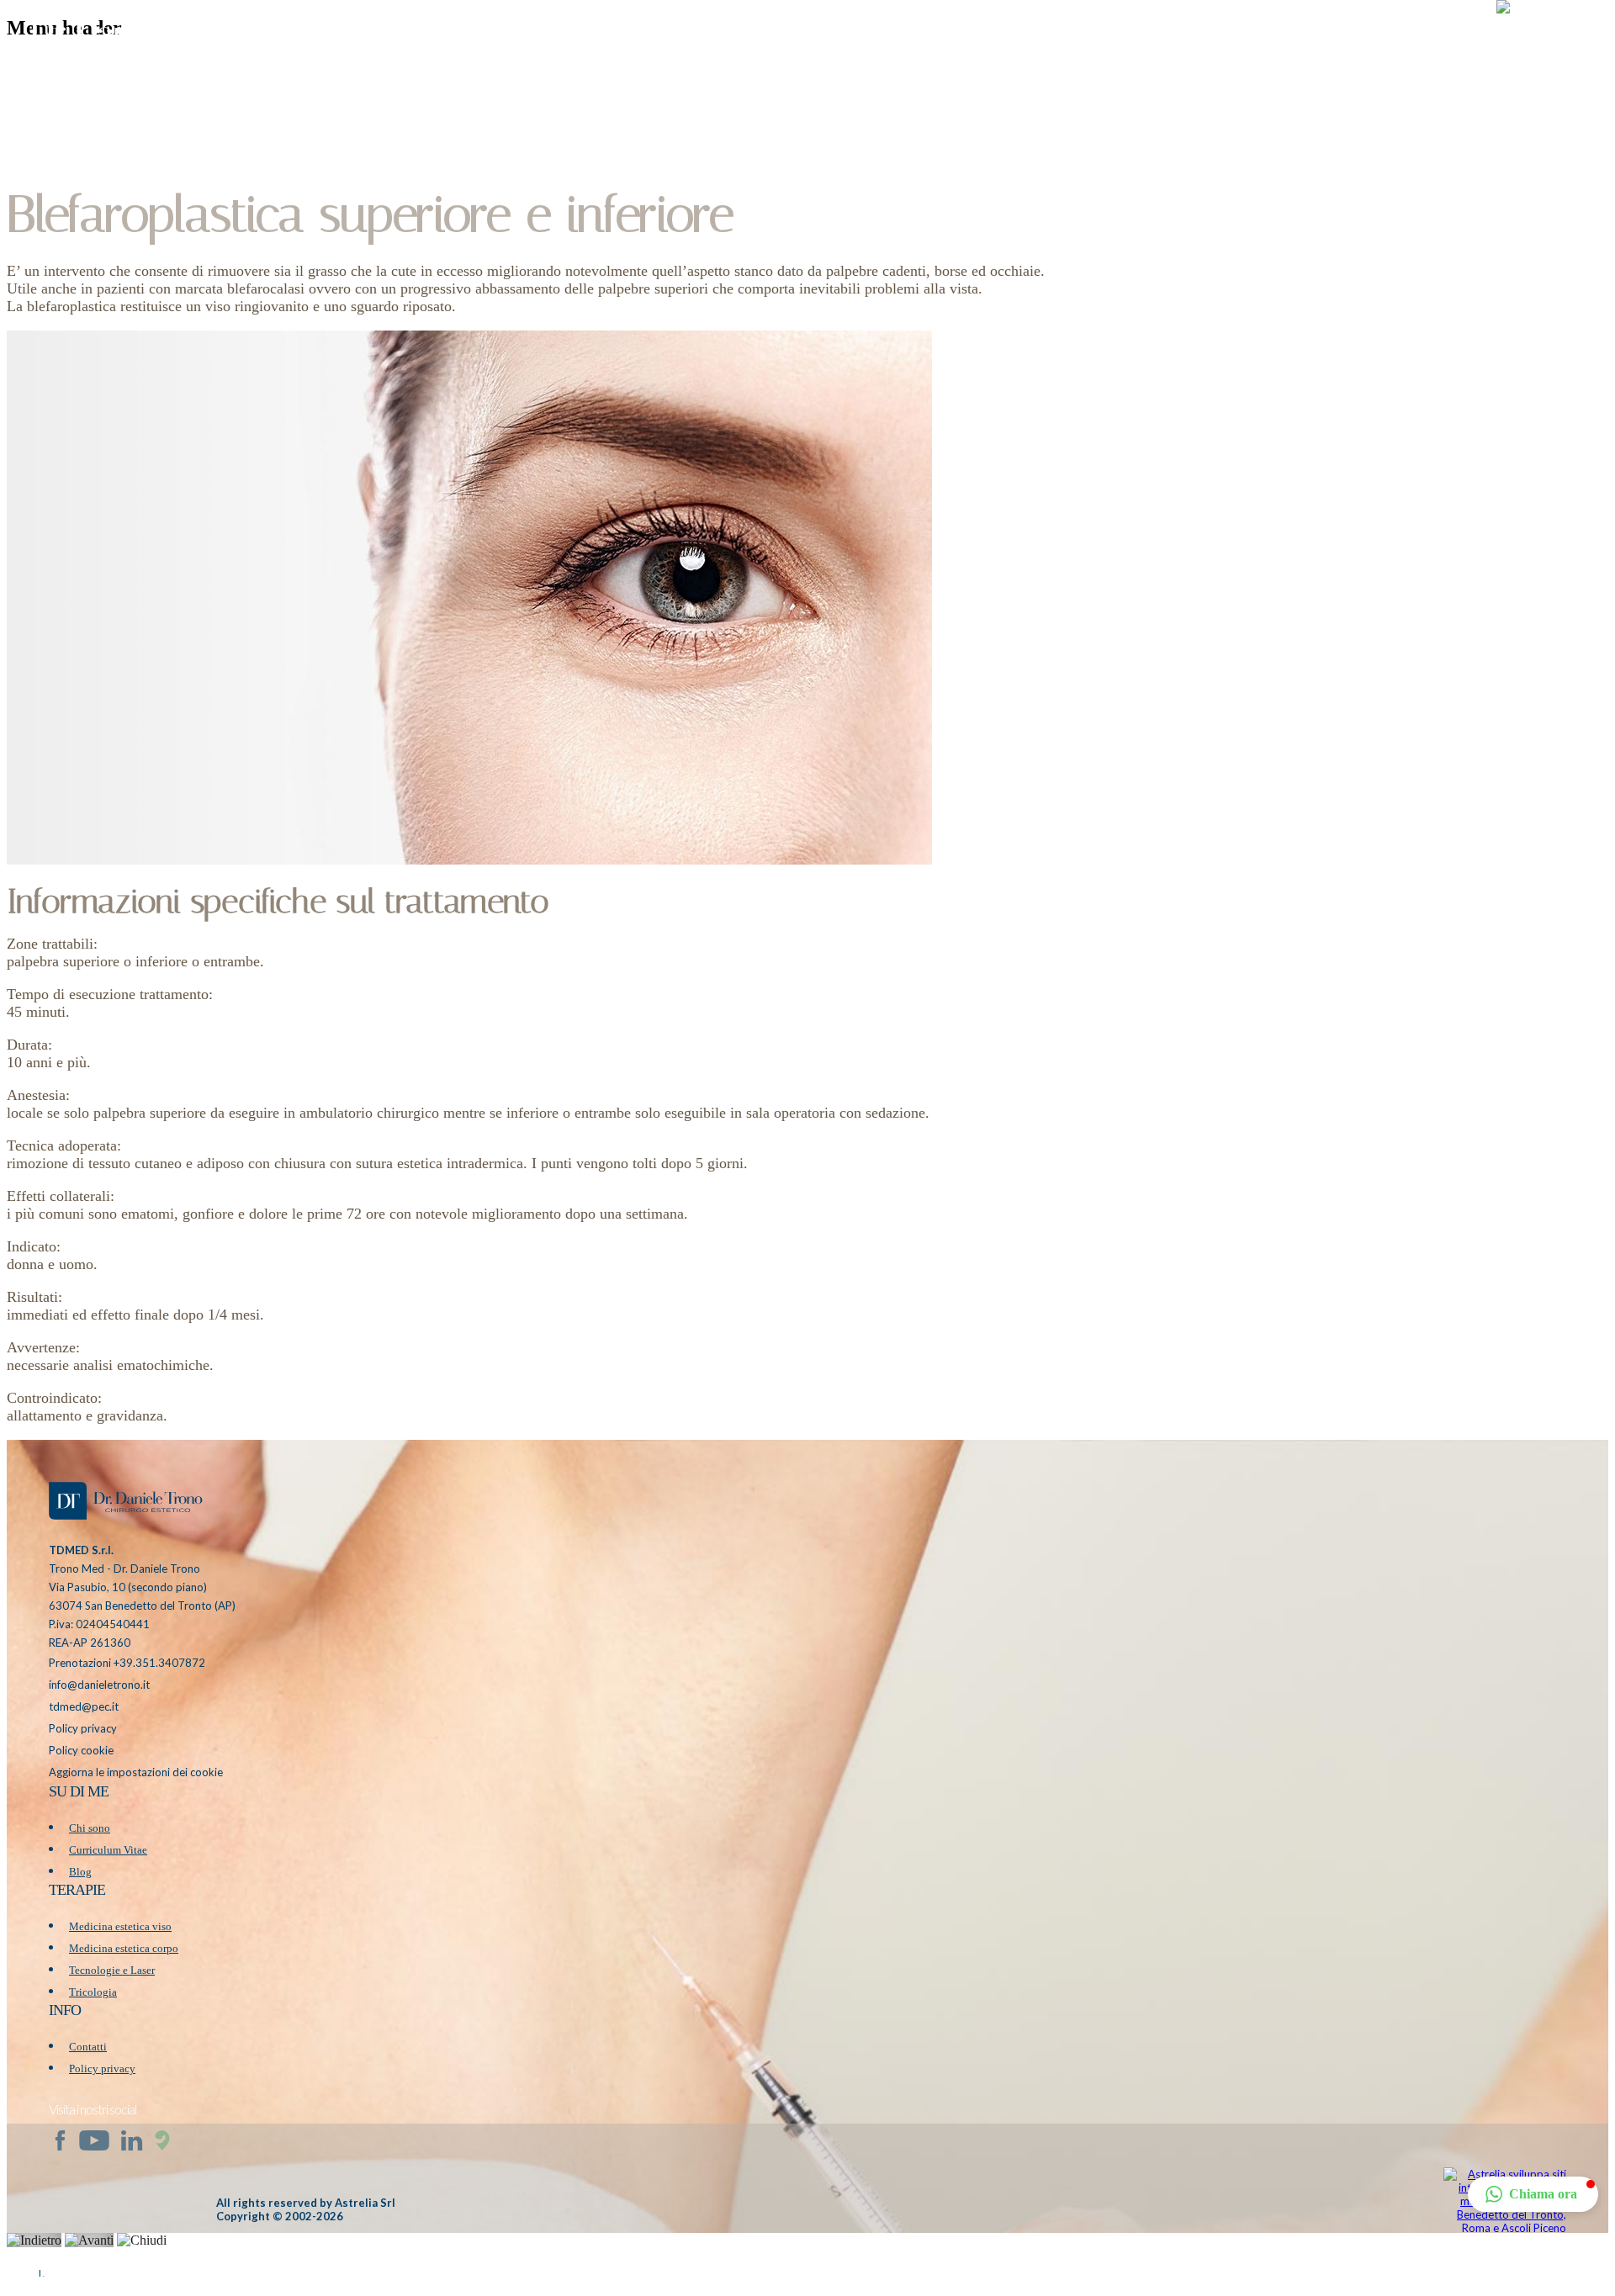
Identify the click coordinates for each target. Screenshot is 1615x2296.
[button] (1547, 38)
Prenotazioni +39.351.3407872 (127, 1663)
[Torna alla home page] (124, 1503)
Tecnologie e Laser (112, 1970)
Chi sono (90, 1828)
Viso (1179, 37)
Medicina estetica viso (120, 1926)
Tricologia (93, 1992)
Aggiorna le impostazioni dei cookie (136, 1772)
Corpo (1232, 37)
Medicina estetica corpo (124, 1948)
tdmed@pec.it (84, 1706)
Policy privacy (83, 1728)
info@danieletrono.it (99, 1685)
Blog (1382, 37)
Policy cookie (81, 1750)
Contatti (88, 2047)
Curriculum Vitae (108, 1850)
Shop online (1310, 37)
